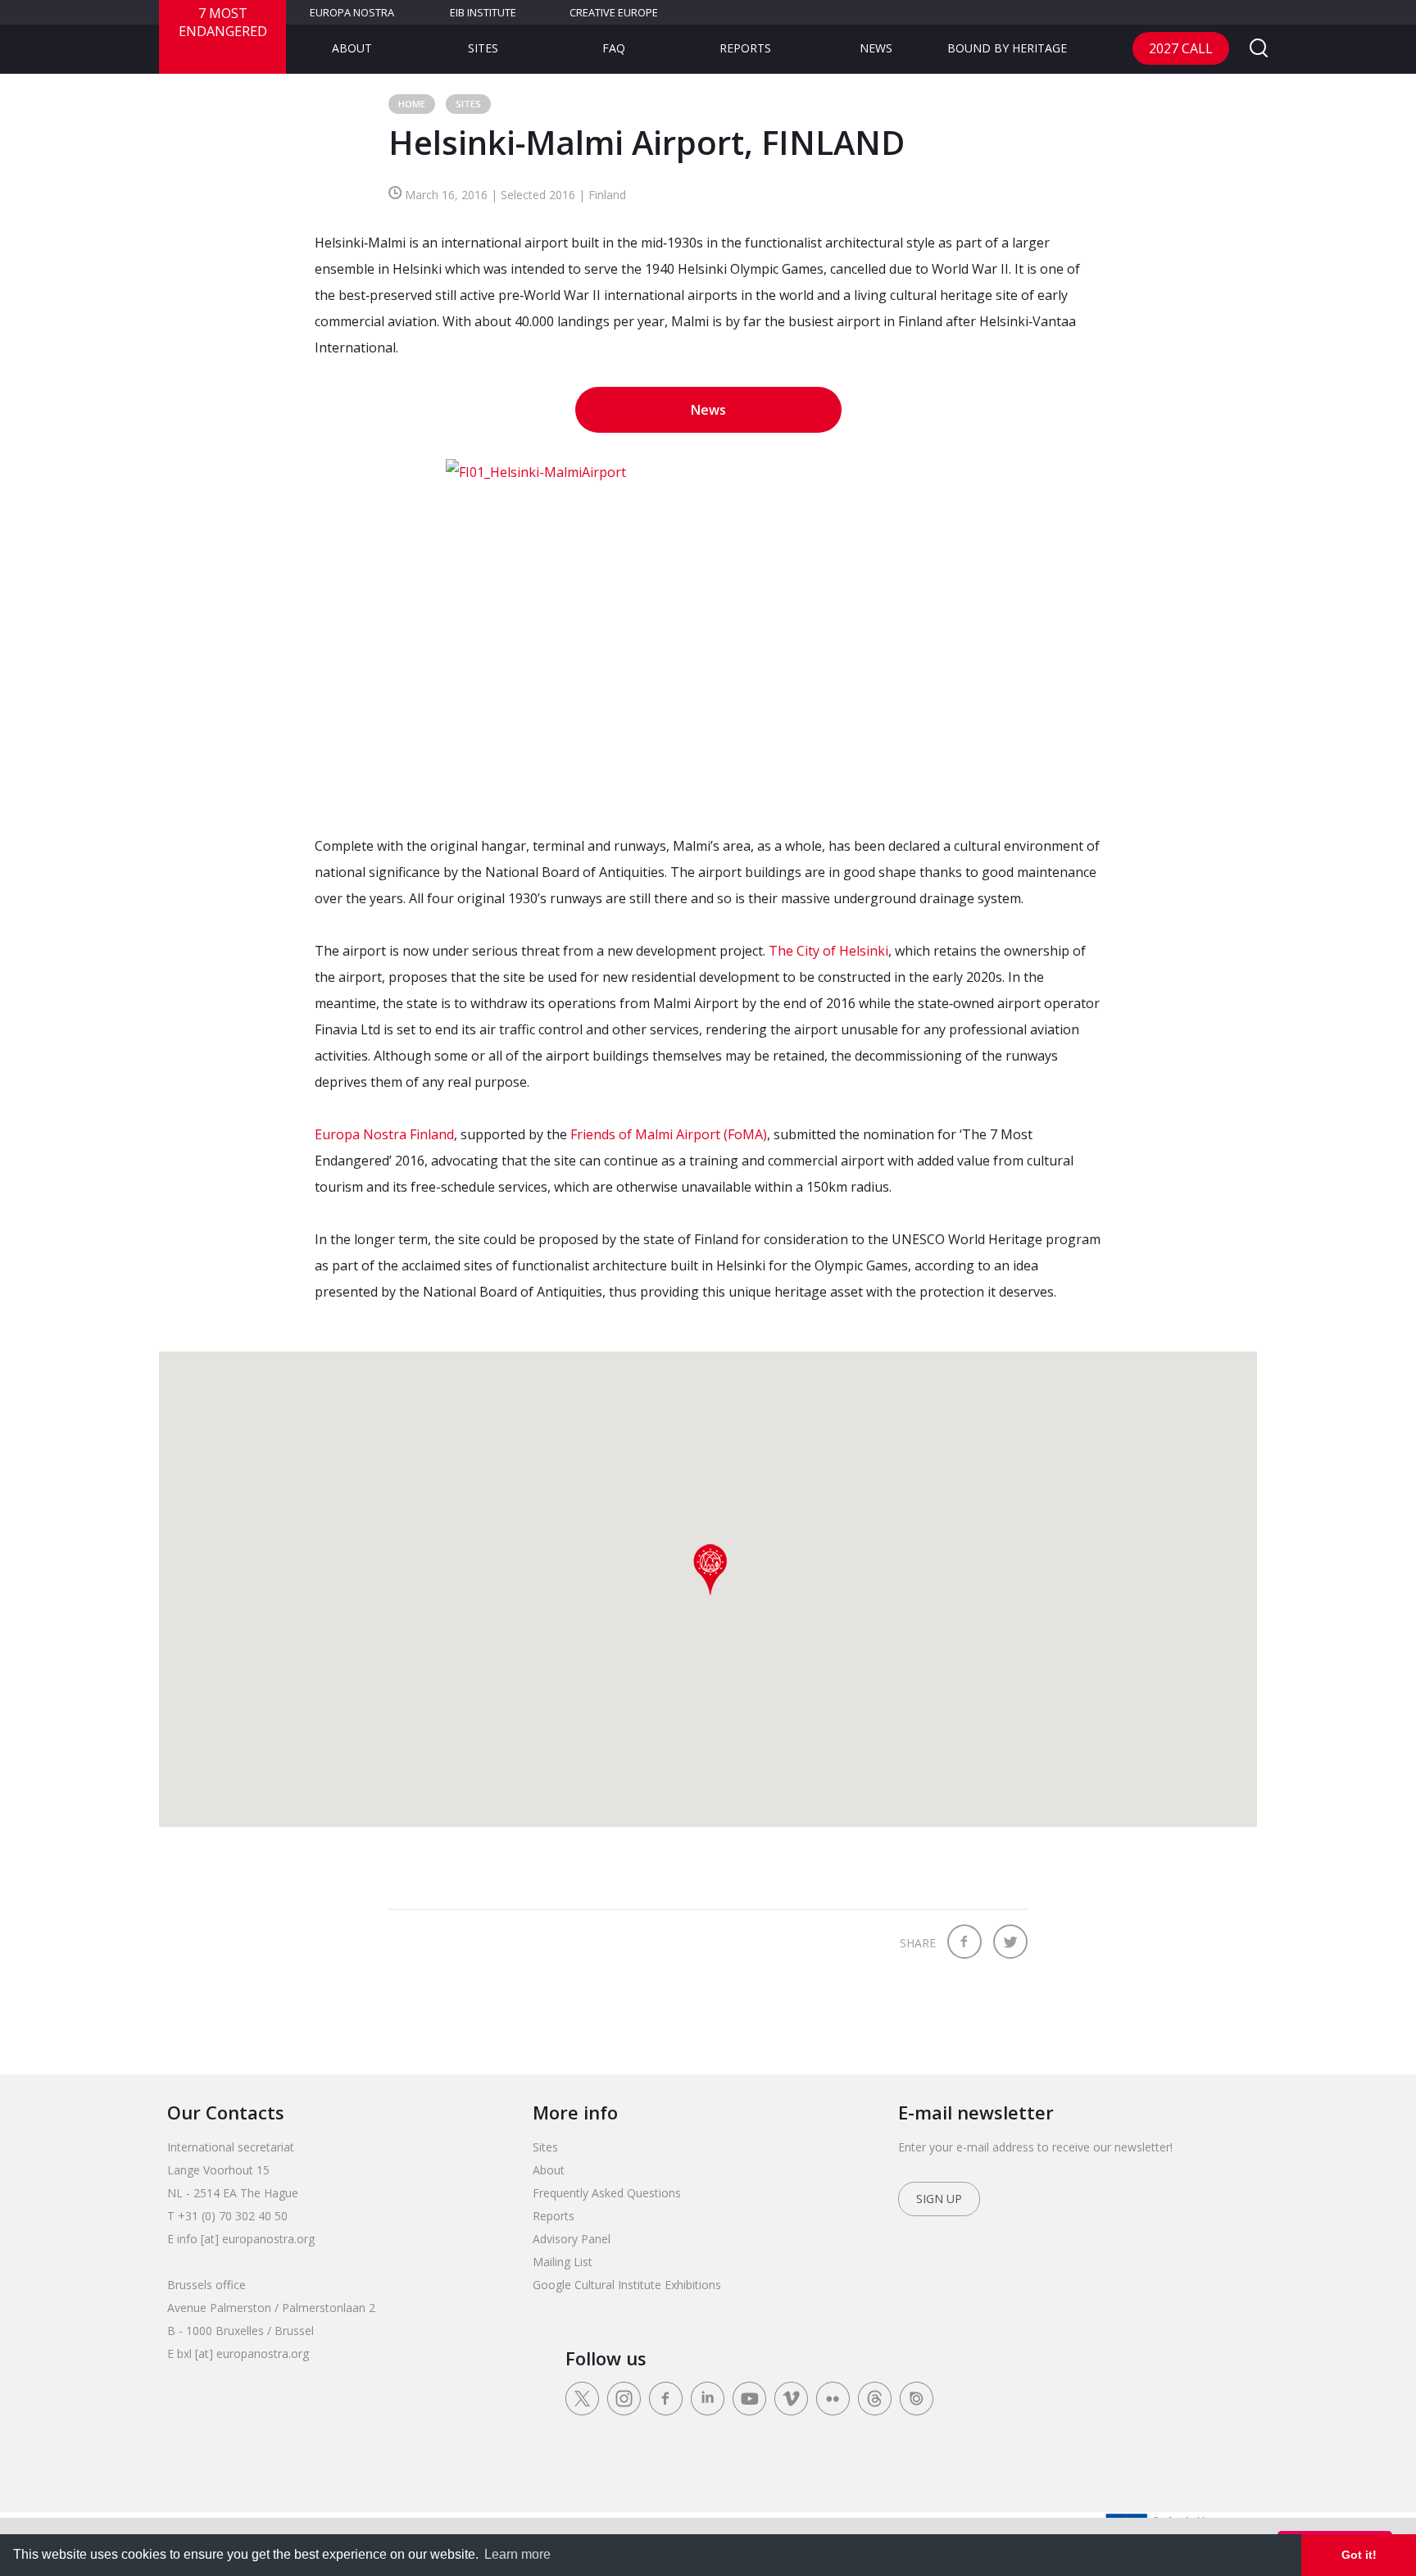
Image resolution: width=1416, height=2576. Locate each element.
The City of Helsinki (828, 951)
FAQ (614, 48)
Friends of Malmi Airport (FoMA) (669, 1134)
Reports (745, 48)
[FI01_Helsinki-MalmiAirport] (708, 633)
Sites (483, 48)
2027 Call (1181, 48)
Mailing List (563, 2262)
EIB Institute (483, 12)
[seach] (1259, 49)
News (876, 48)
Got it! (1359, 2555)
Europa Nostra (352, 12)
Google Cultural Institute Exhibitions (627, 2285)
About (352, 48)
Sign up (939, 2199)
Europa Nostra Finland (384, 1134)
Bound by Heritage (1007, 48)
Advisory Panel (572, 2239)
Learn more (517, 2554)
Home (412, 104)
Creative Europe (614, 12)
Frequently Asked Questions (607, 2193)
